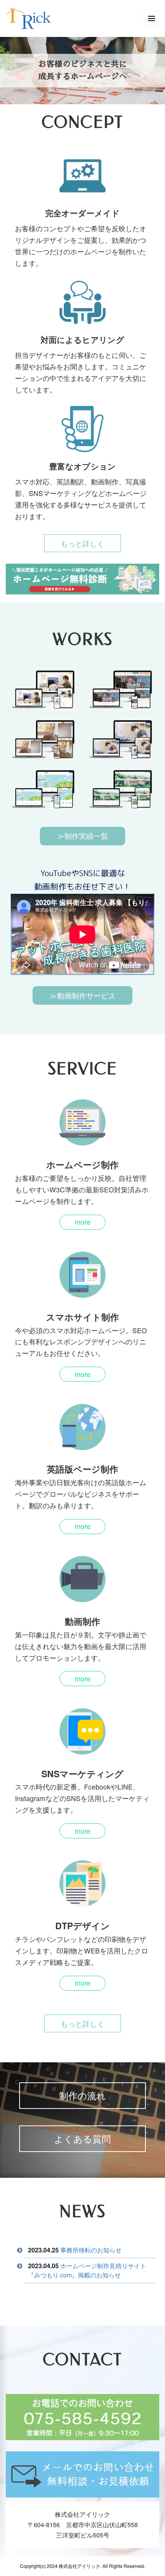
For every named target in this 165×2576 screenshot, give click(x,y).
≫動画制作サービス (83, 995)
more (83, 1222)
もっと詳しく (82, 543)
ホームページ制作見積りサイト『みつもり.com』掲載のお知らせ (87, 2270)
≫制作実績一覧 (83, 836)
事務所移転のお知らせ (91, 2250)
